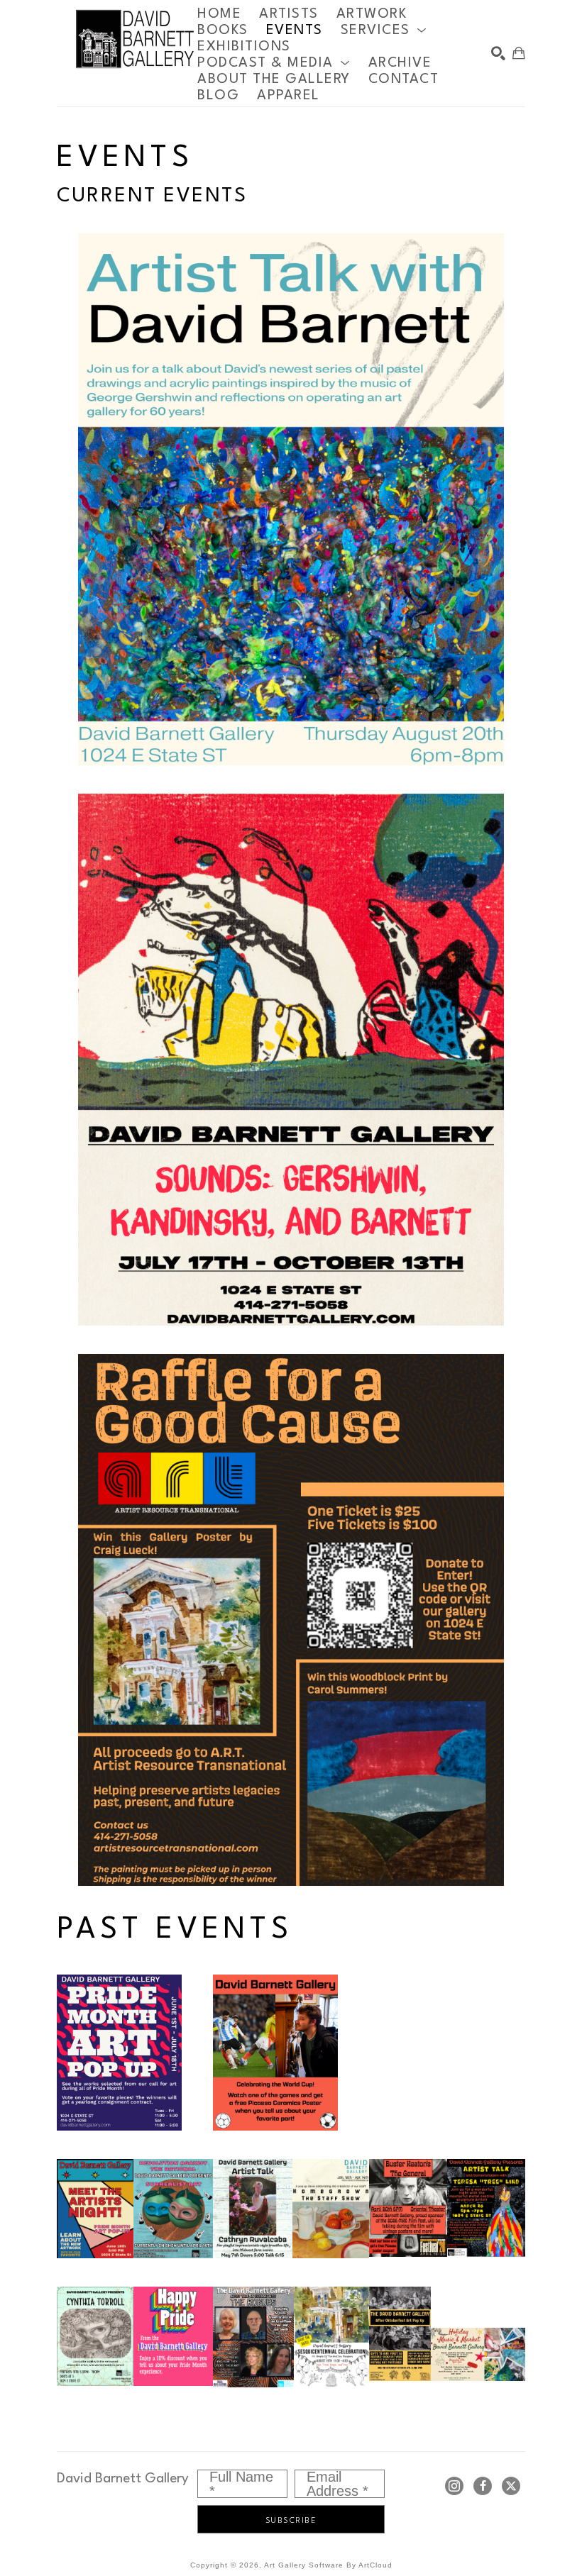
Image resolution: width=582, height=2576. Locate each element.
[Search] (498, 53)
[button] (384, 30)
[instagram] (454, 2486)
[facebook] (483, 2486)
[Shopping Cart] (519, 53)
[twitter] (511, 2486)
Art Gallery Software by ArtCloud (328, 2565)
